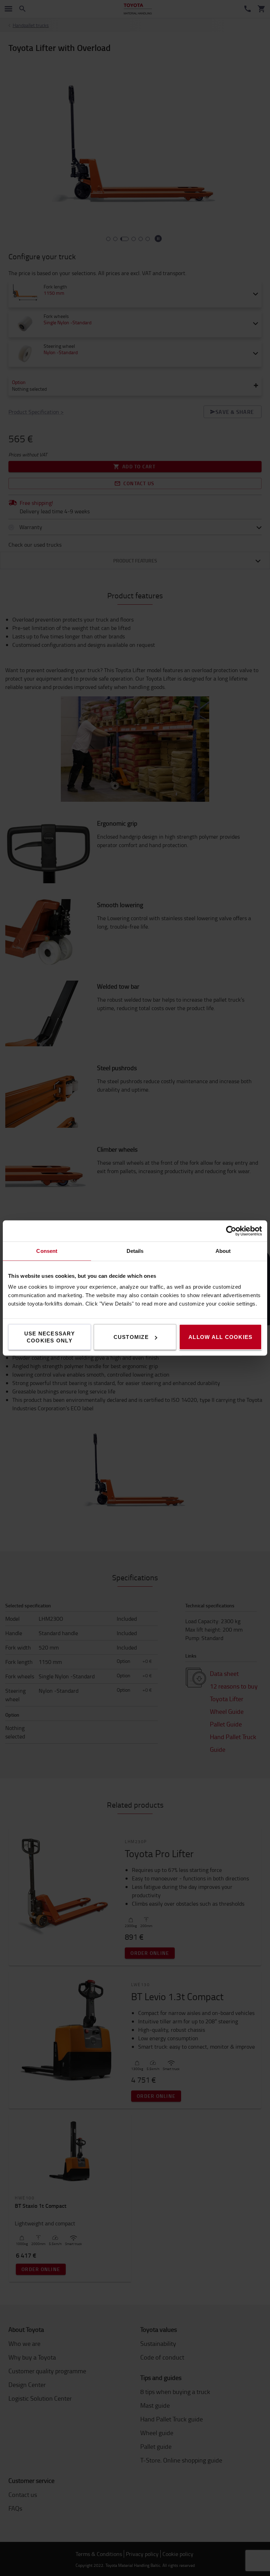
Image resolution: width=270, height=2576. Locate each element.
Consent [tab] (47, 1251)
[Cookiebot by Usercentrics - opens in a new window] (231, 1231)
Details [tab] (135, 1251)
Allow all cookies (220, 1337)
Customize (131, 1337)
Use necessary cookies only (50, 1337)
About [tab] (223, 1251)
